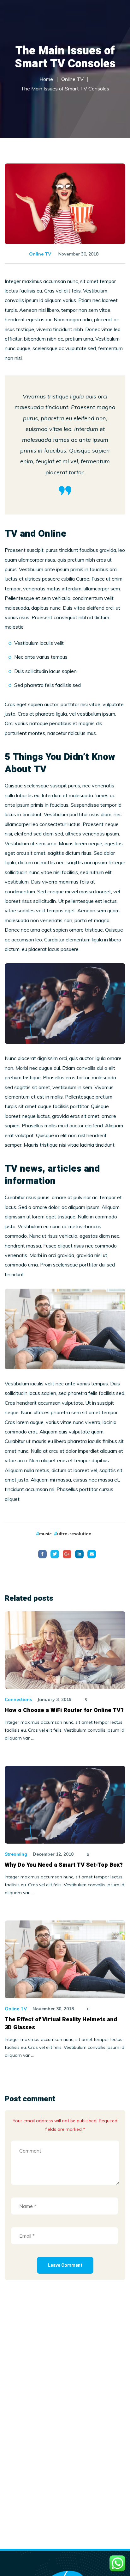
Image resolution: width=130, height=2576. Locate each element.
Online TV (40, 254)
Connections (18, 1699)
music (45, 1534)
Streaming (16, 1854)
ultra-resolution (74, 1534)
